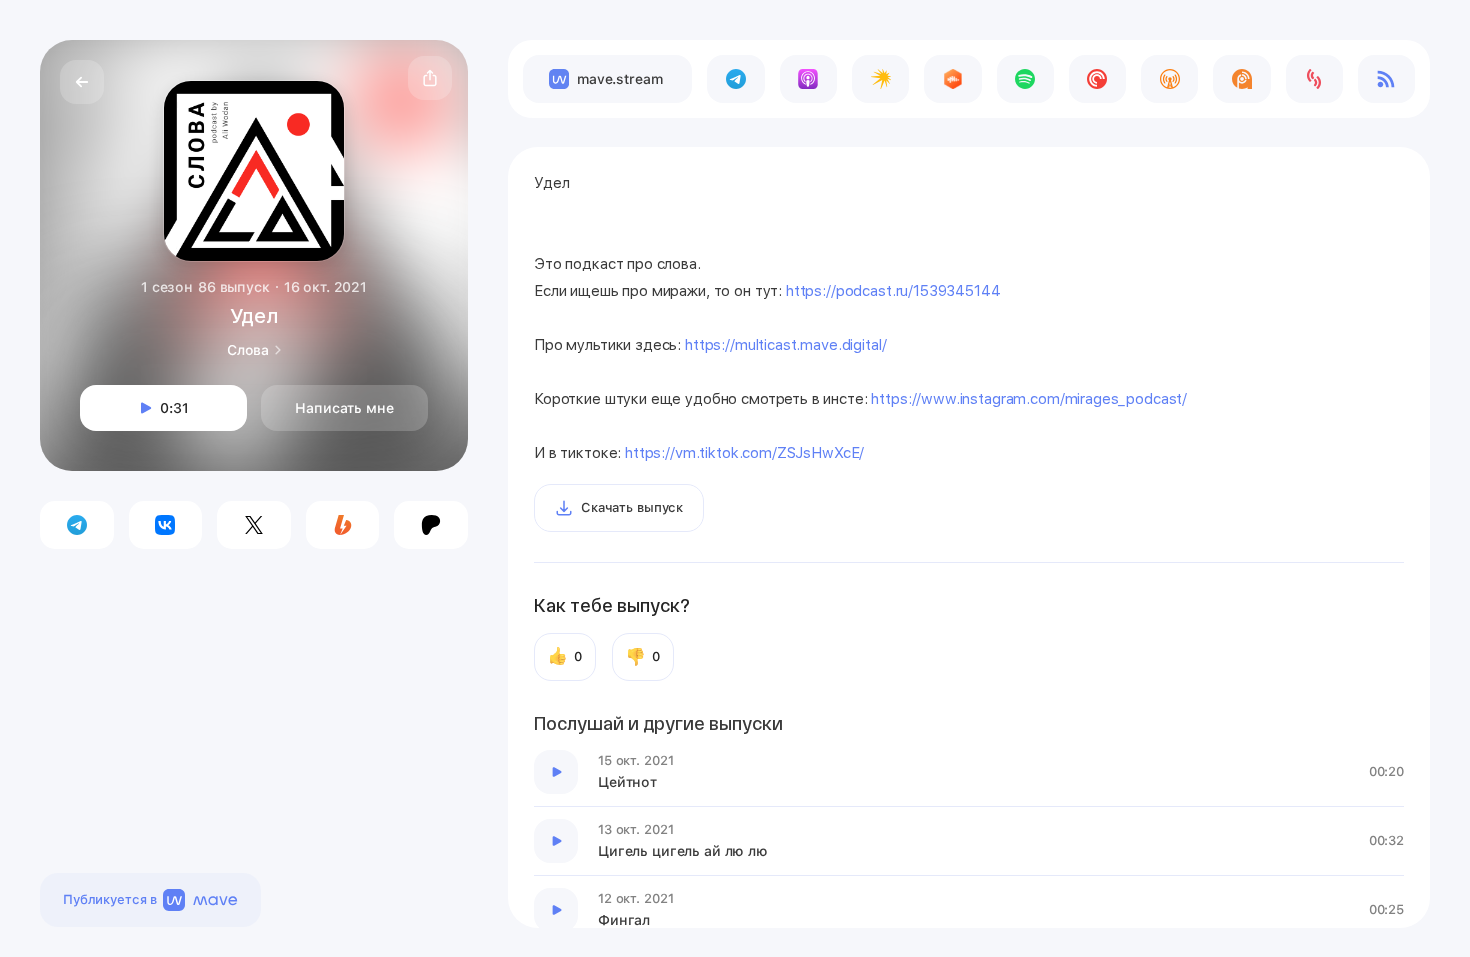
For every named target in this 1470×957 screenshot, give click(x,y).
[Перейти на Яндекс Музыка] (880, 79)
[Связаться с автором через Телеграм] (77, 525)
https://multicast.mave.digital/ (785, 345)
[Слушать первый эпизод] (556, 772)
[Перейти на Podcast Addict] (1241, 79)
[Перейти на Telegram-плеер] (735, 79)
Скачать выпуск (632, 507)
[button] (430, 78)
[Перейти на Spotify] (1025, 79)
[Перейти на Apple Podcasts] (808, 79)
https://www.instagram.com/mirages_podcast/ (1029, 399)
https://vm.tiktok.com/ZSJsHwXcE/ (744, 453)
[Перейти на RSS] (1386, 79)
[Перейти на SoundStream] (1314, 79)
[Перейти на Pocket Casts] (1097, 79)
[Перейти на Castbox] (952, 79)
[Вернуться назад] (82, 82)
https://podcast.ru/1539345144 (893, 291)
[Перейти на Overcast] (1169, 79)
